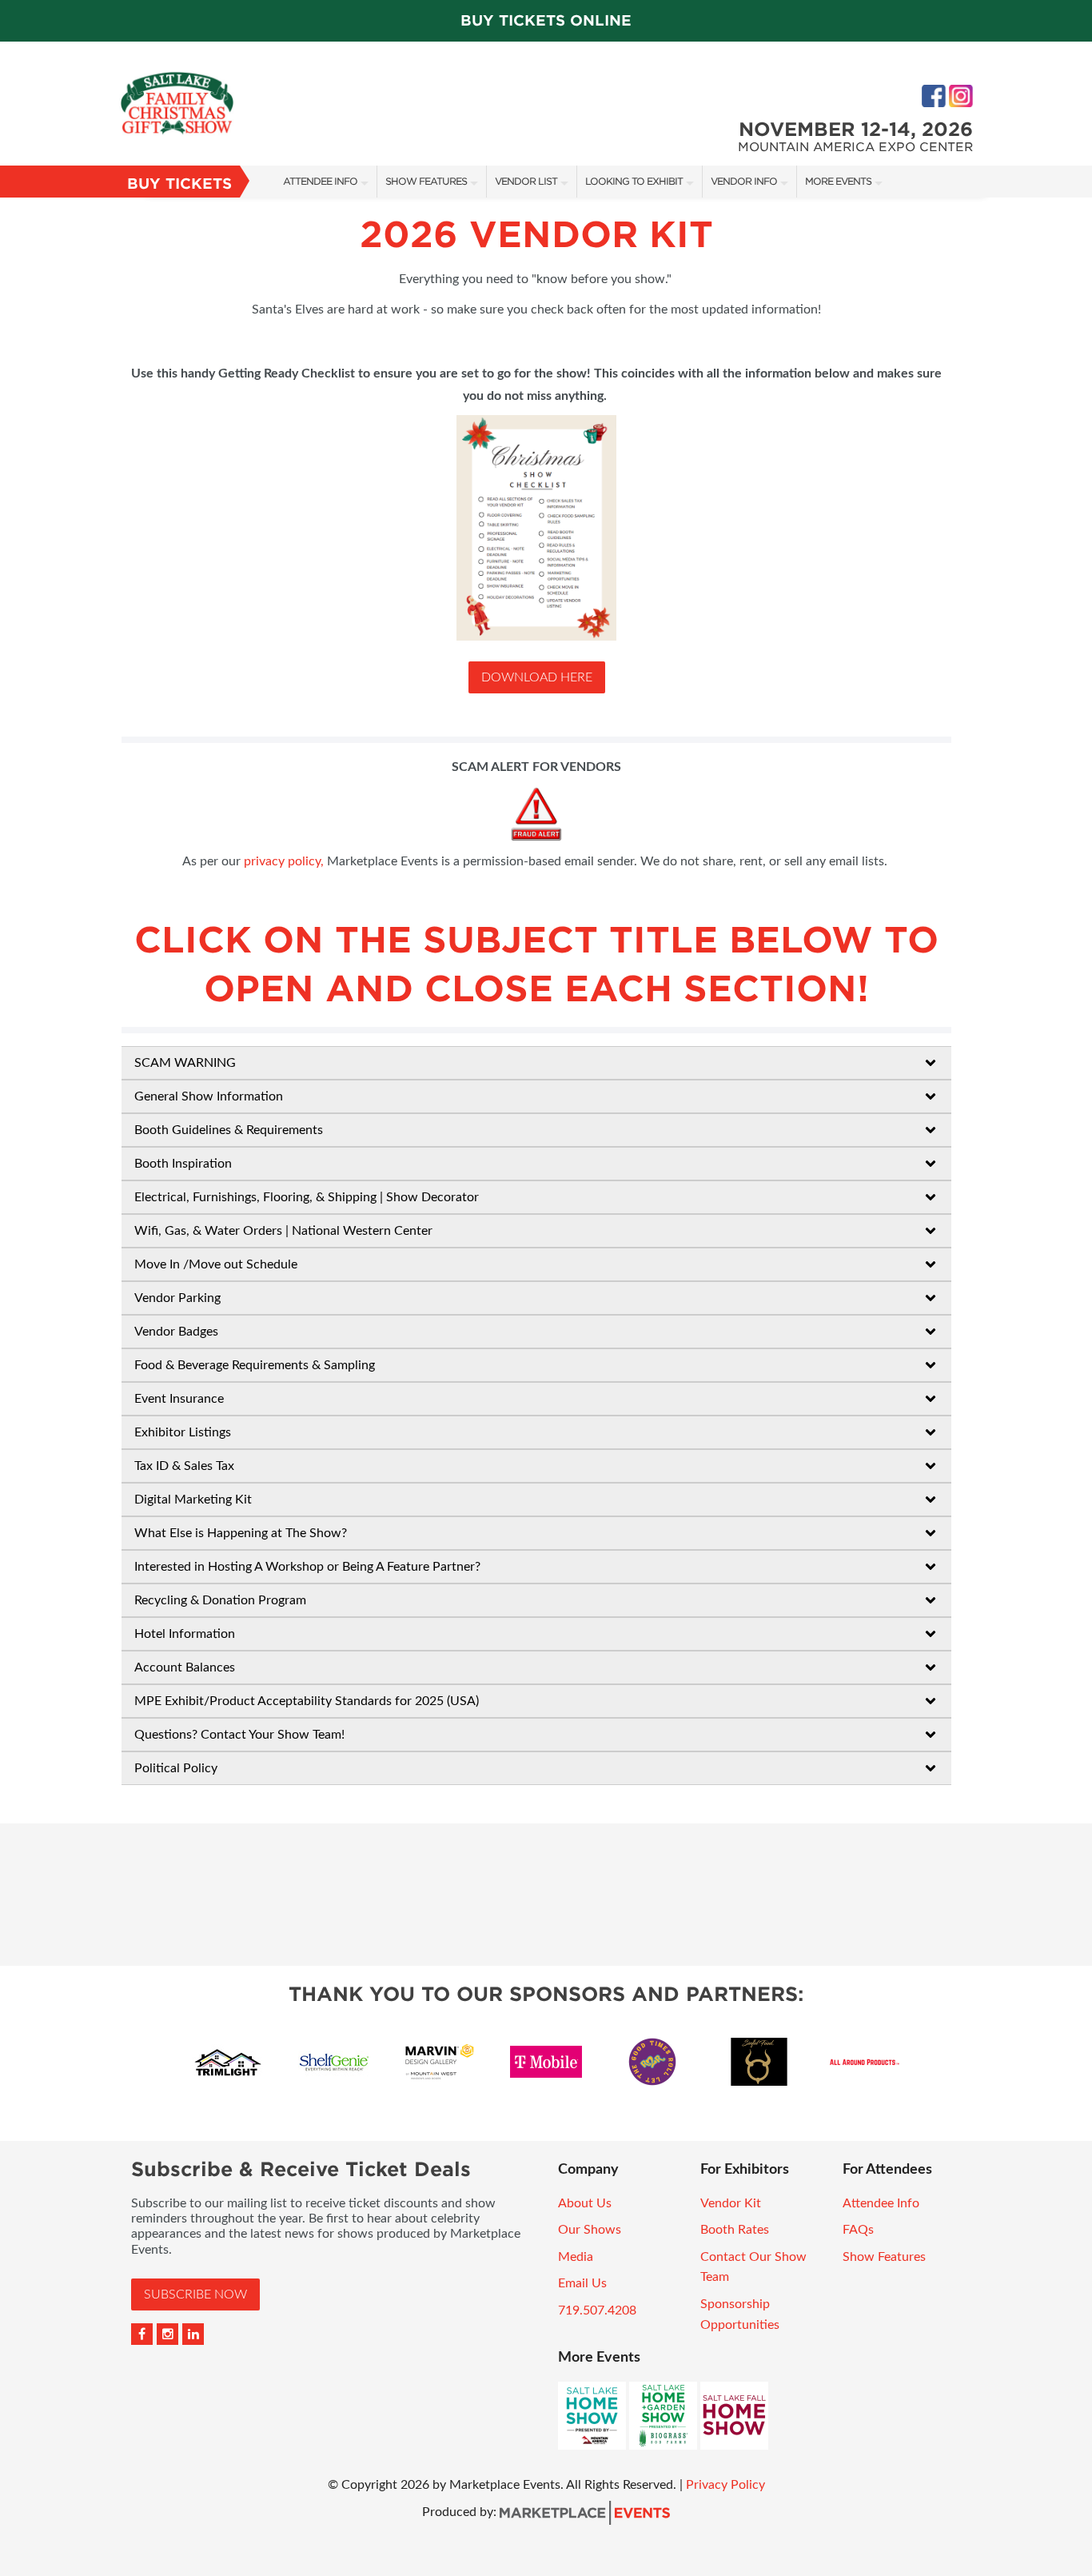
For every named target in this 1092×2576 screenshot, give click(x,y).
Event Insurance (179, 1399)
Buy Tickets (179, 184)
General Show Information (209, 1096)
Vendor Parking (177, 1298)
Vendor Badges (176, 1332)
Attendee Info (320, 181)
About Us (585, 2203)
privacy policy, (284, 861)
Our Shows (590, 2230)
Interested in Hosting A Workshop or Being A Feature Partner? (307, 1567)
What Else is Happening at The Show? (241, 1533)
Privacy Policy (725, 2485)
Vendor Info (744, 181)
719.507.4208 (597, 2310)
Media (576, 2257)
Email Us (582, 2283)
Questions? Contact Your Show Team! (239, 1735)
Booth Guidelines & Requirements (229, 1130)
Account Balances (185, 1667)
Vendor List (526, 181)
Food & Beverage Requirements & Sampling (255, 1365)
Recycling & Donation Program (220, 1600)
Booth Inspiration (183, 1164)
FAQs (858, 2230)
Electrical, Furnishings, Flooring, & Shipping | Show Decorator (307, 1197)
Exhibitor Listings (183, 1432)
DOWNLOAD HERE (537, 677)
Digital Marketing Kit (193, 1500)
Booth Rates (735, 2230)
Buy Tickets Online (546, 20)
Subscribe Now (195, 2294)
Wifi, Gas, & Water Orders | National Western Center (283, 1231)
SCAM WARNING (185, 1063)
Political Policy (176, 1768)
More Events (838, 181)
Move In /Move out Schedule (216, 1264)
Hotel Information (185, 1634)
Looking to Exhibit (634, 181)
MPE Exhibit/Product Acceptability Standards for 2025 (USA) (307, 1701)
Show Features (426, 181)
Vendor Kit (731, 2203)
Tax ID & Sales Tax (184, 1466)
